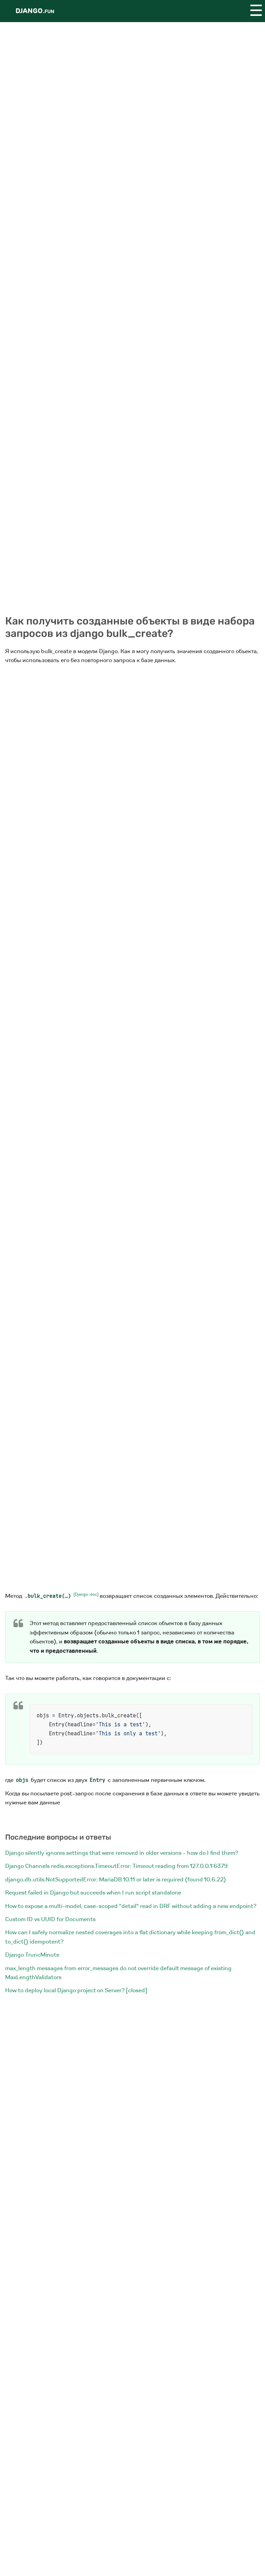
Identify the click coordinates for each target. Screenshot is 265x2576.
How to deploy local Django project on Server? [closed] (76, 1990)
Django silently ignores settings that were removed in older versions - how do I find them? (122, 1853)
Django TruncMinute (32, 1955)
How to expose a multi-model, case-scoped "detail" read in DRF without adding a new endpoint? (131, 1906)
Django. (35, 11)
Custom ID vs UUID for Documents (50, 1919)
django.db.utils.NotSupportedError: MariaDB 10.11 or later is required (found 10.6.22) (116, 1879)
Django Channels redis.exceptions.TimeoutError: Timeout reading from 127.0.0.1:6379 (116, 1866)
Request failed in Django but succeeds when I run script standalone (93, 1893)
